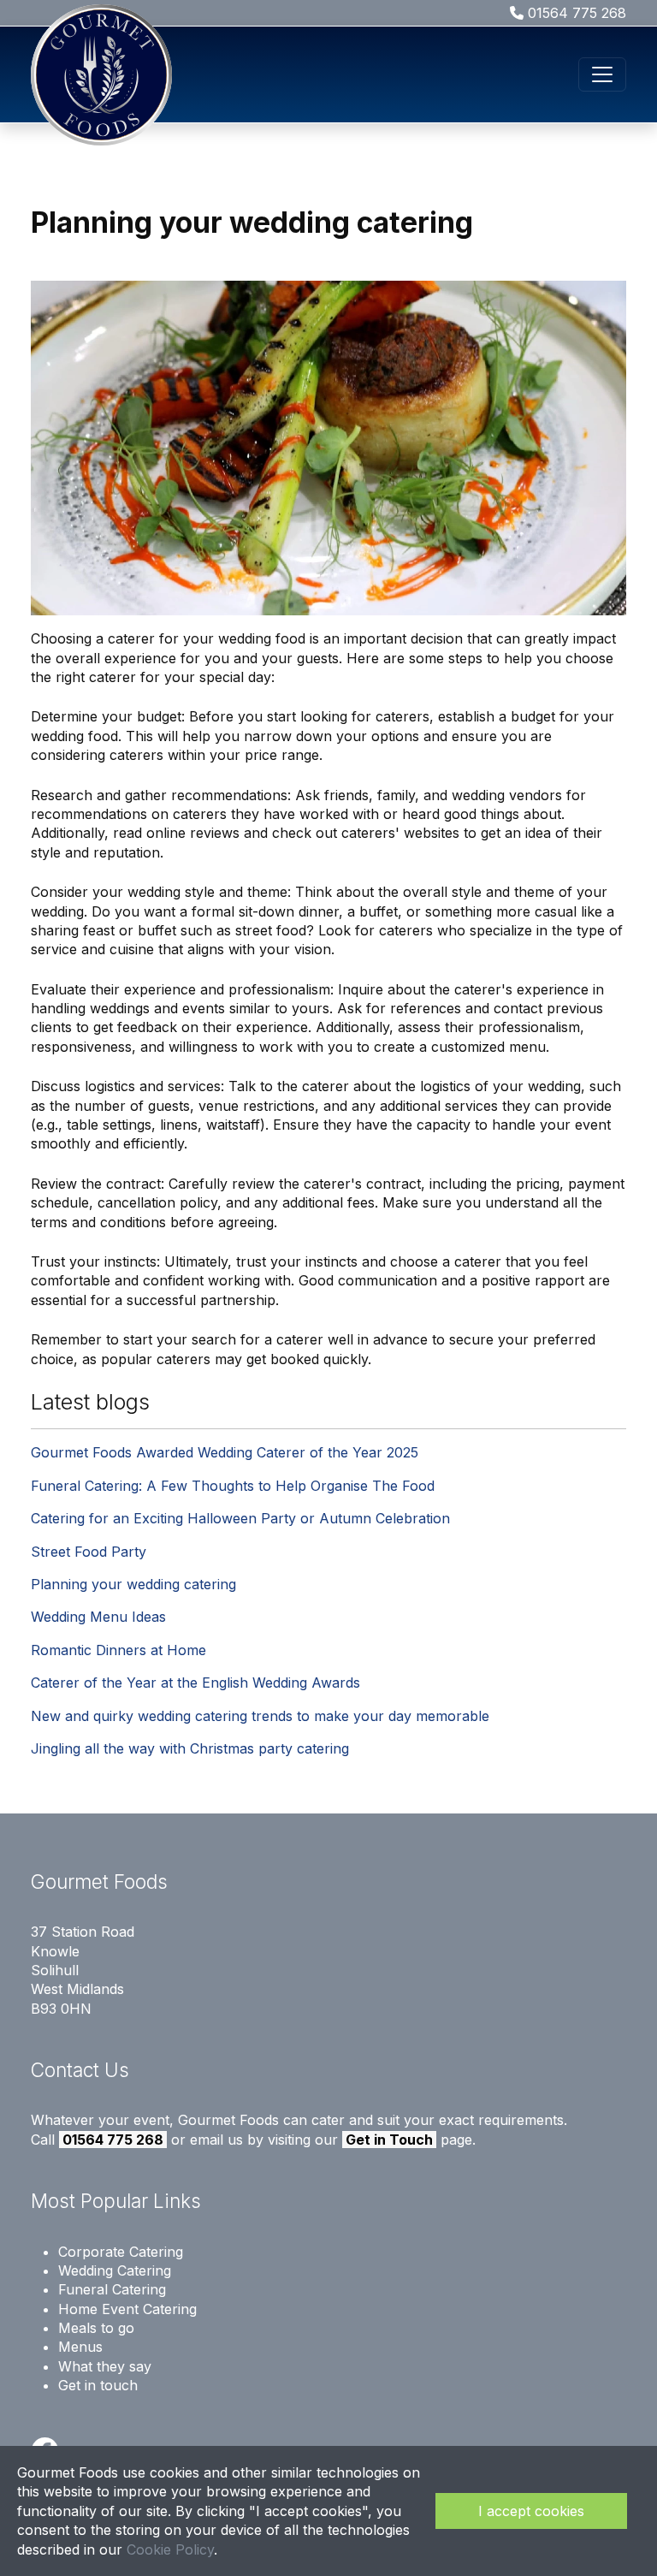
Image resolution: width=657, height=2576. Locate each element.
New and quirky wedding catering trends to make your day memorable (260, 1716)
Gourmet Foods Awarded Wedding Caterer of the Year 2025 (225, 1452)
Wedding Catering (115, 2270)
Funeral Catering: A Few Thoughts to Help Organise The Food (233, 1486)
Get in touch (98, 2385)
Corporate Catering (121, 2252)
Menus (80, 2347)
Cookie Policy (170, 2549)
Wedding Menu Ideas (98, 1617)
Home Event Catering (127, 2309)
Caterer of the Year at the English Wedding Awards (195, 1683)
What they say (105, 2366)
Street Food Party (89, 1552)
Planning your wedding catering (133, 1584)
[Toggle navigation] (602, 74)
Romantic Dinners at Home (118, 1650)
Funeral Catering (112, 2289)
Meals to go (96, 2328)
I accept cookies (531, 2511)
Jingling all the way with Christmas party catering (190, 1748)
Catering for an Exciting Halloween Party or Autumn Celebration (240, 1518)
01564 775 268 (575, 13)
